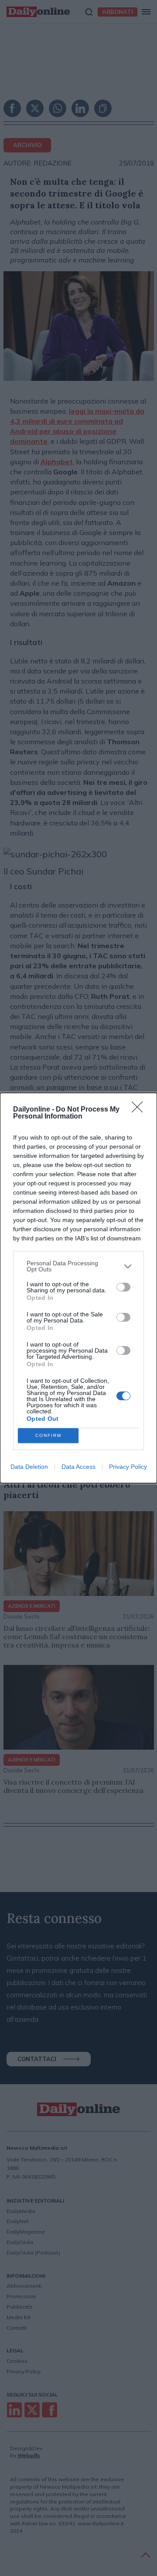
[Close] (140, 1110)
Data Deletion (29, 1467)
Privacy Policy (128, 1467)
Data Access (78, 1467)
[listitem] (78, 1266)
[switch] (123, 1287)
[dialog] (78, 1288)
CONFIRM (48, 1435)
